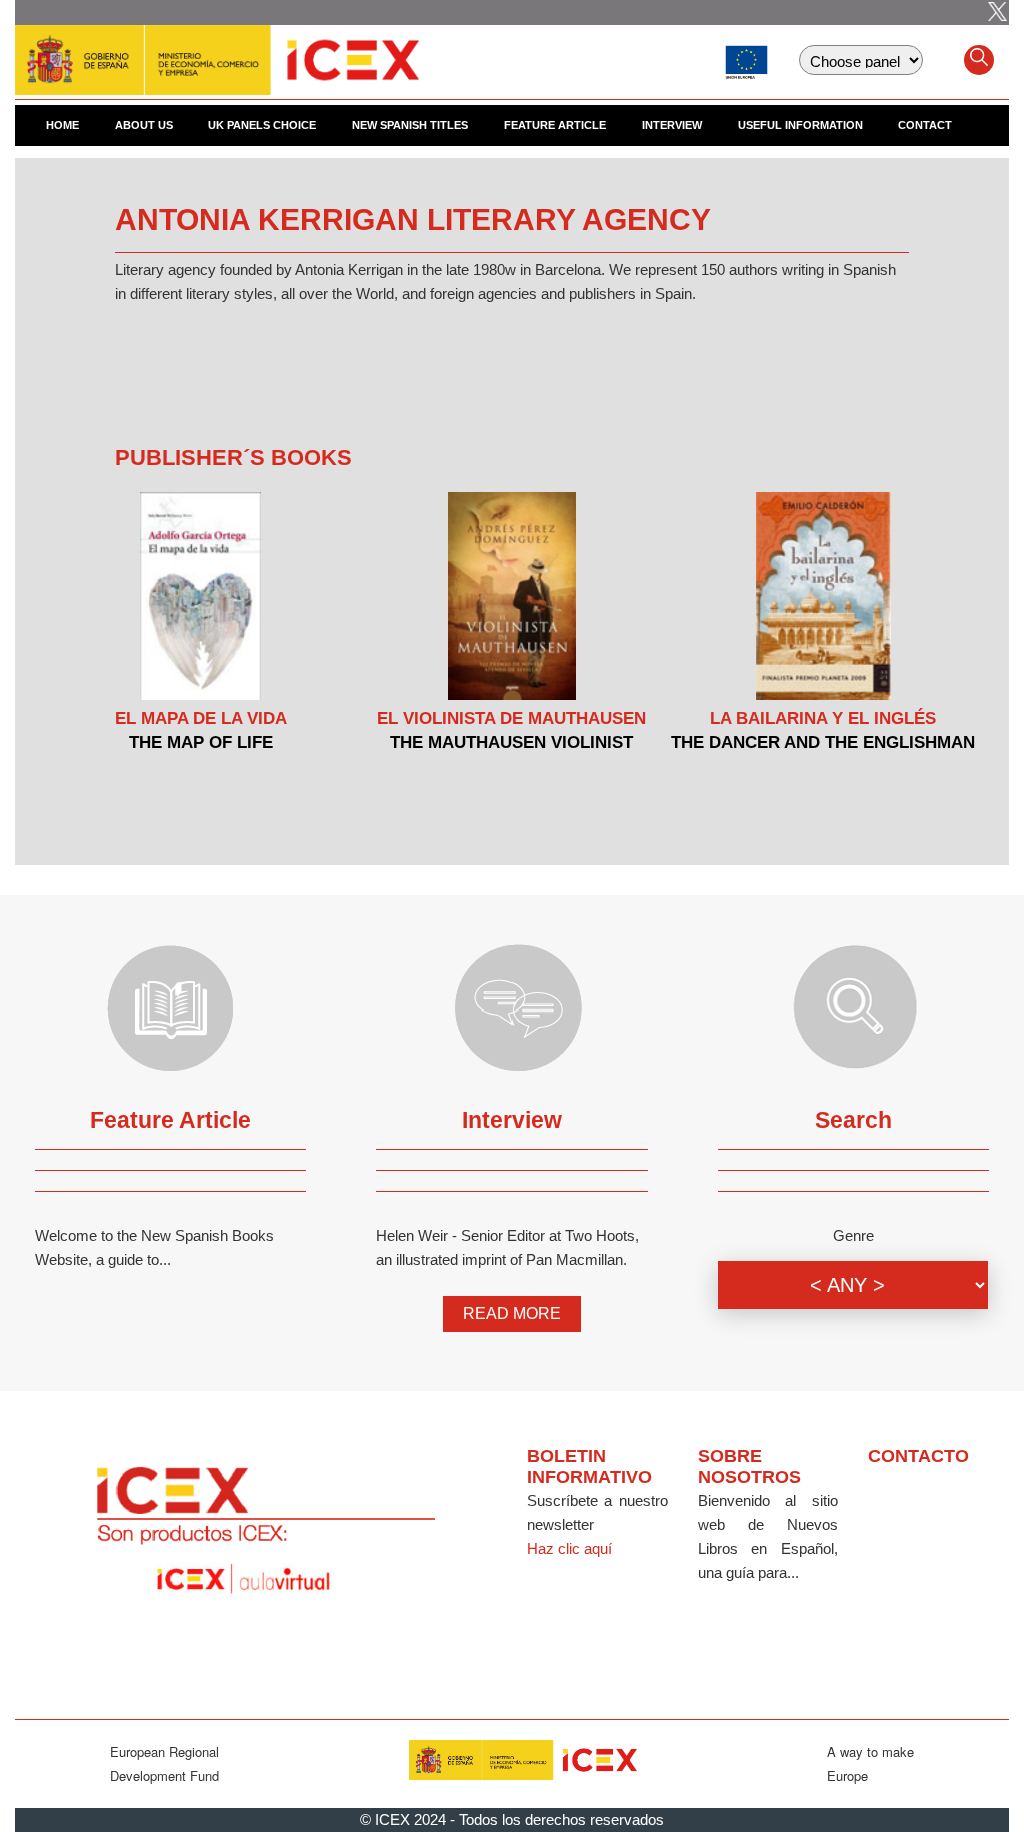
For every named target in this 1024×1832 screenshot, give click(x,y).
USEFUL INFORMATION (800, 125)
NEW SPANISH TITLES (410, 125)
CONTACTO (918, 1456)
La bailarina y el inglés (823, 718)
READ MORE (512, 1313)
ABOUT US (144, 125)
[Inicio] (217, 50)
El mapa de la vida (201, 718)
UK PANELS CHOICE (262, 125)
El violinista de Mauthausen (511, 718)
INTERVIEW (672, 125)
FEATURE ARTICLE (555, 125)
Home (62, 125)
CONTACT (925, 125)
